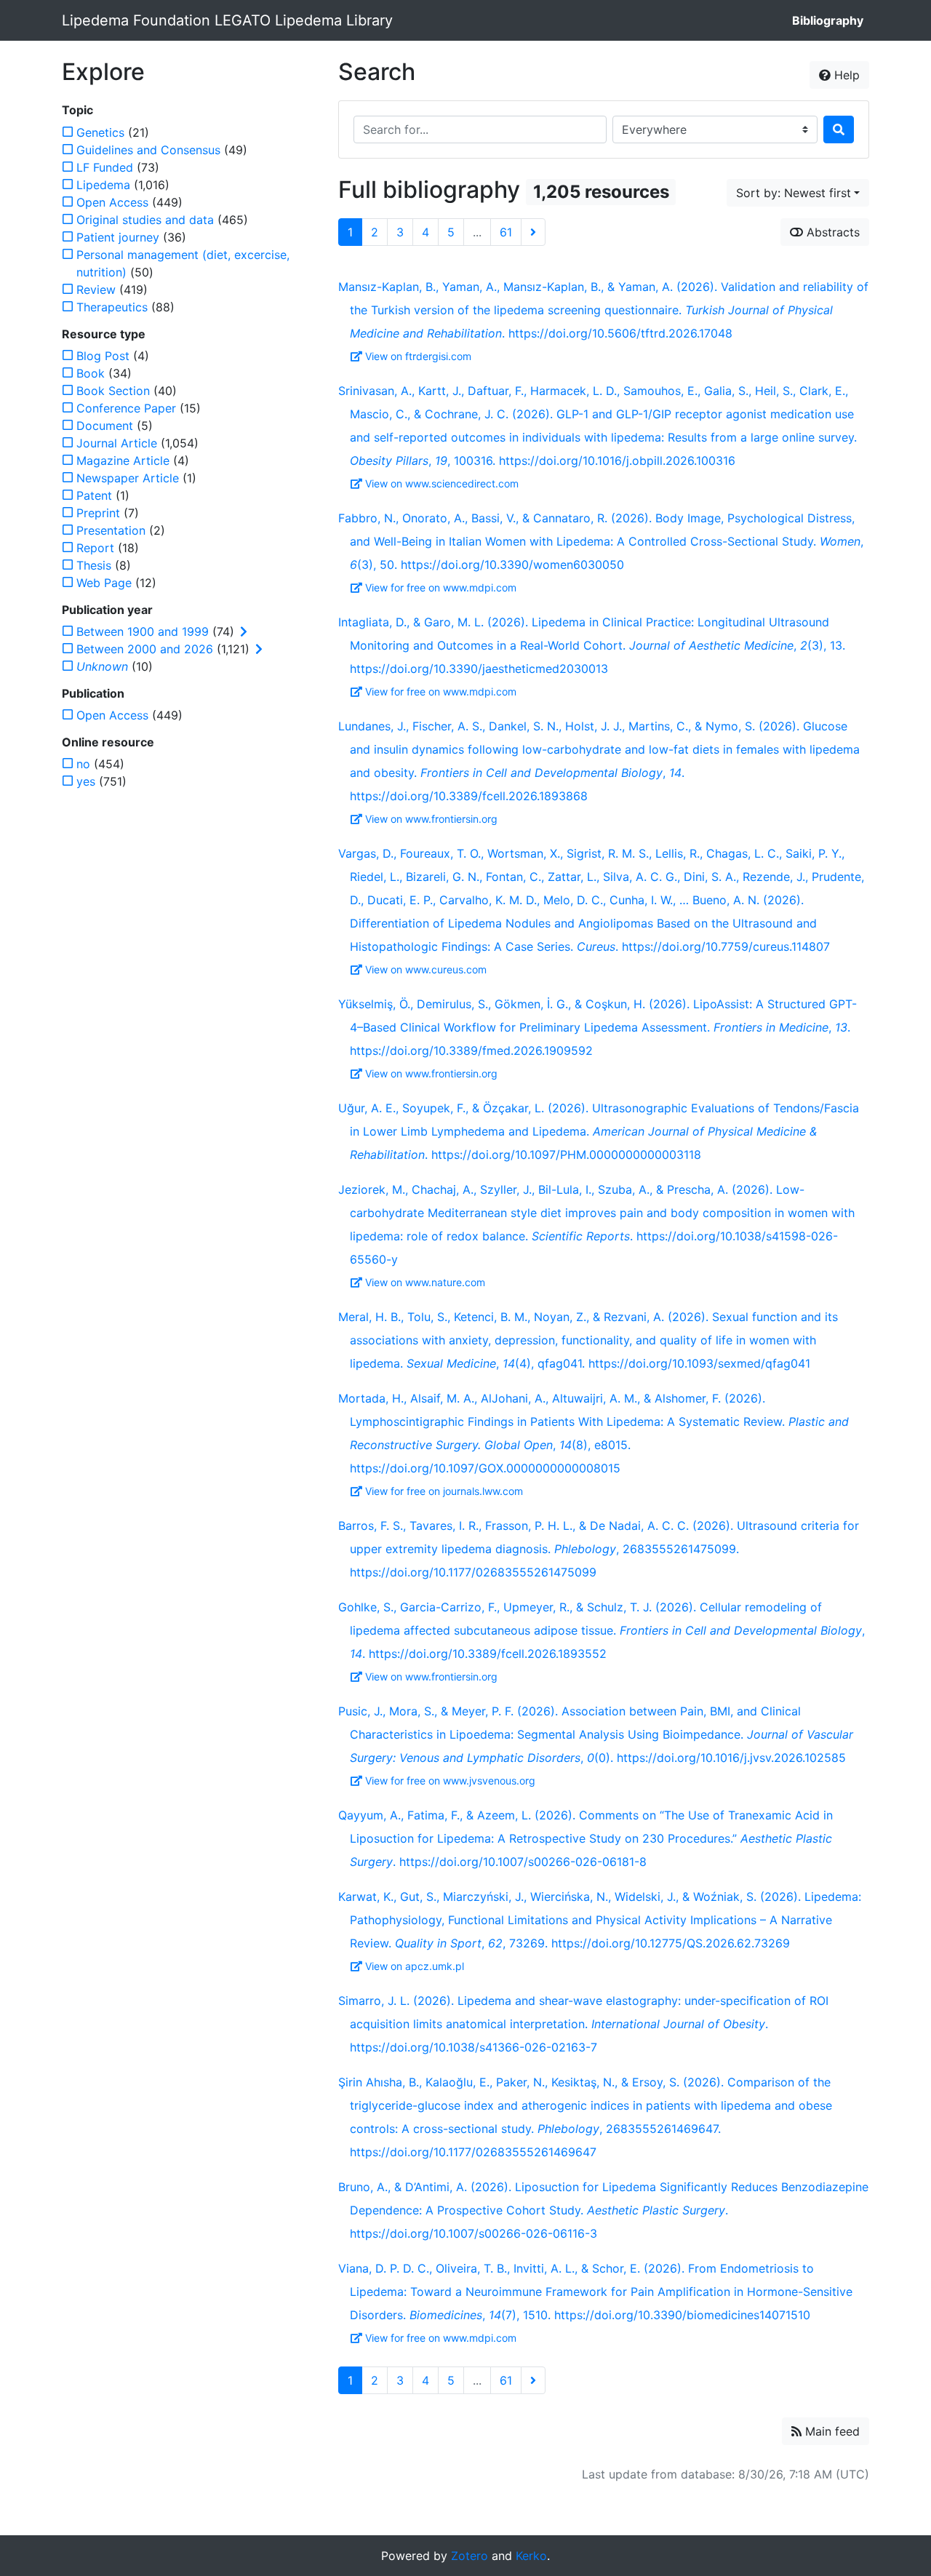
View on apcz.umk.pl (415, 1966)
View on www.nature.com (425, 1282)
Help (845, 75)
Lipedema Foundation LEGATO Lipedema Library (227, 20)
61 (506, 232)
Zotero (470, 2556)
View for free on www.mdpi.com (441, 587)
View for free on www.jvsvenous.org (450, 1781)
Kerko (531, 2556)
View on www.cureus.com (426, 969)
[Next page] (533, 232)
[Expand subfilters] (244, 631)
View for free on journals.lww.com (444, 1491)
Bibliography (828, 20)
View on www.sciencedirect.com (442, 483)
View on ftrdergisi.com (418, 356)
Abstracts (831, 232)
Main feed (831, 2431)
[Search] (839, 129)
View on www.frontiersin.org (431, 819)
